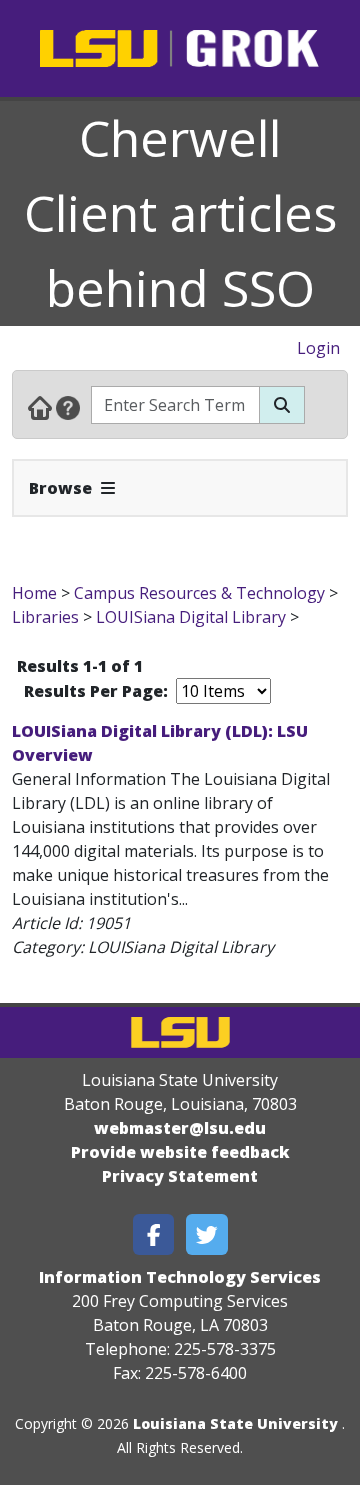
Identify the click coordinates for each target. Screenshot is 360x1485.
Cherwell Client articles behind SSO (180, 213)
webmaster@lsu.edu (180, 1128)
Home (34, 593)
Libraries (45, 617)
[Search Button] (282, 405)
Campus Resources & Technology (199, 593)
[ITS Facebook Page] (154, 1234)
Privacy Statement (180, 1176)
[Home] (40, 407)
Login (318, 348)
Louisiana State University (235, 1423)
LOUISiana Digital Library (191, 617)
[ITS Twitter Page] (207, 1234)
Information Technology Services (180, 1277)
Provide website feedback (180, 1152)
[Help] (68, 407)
